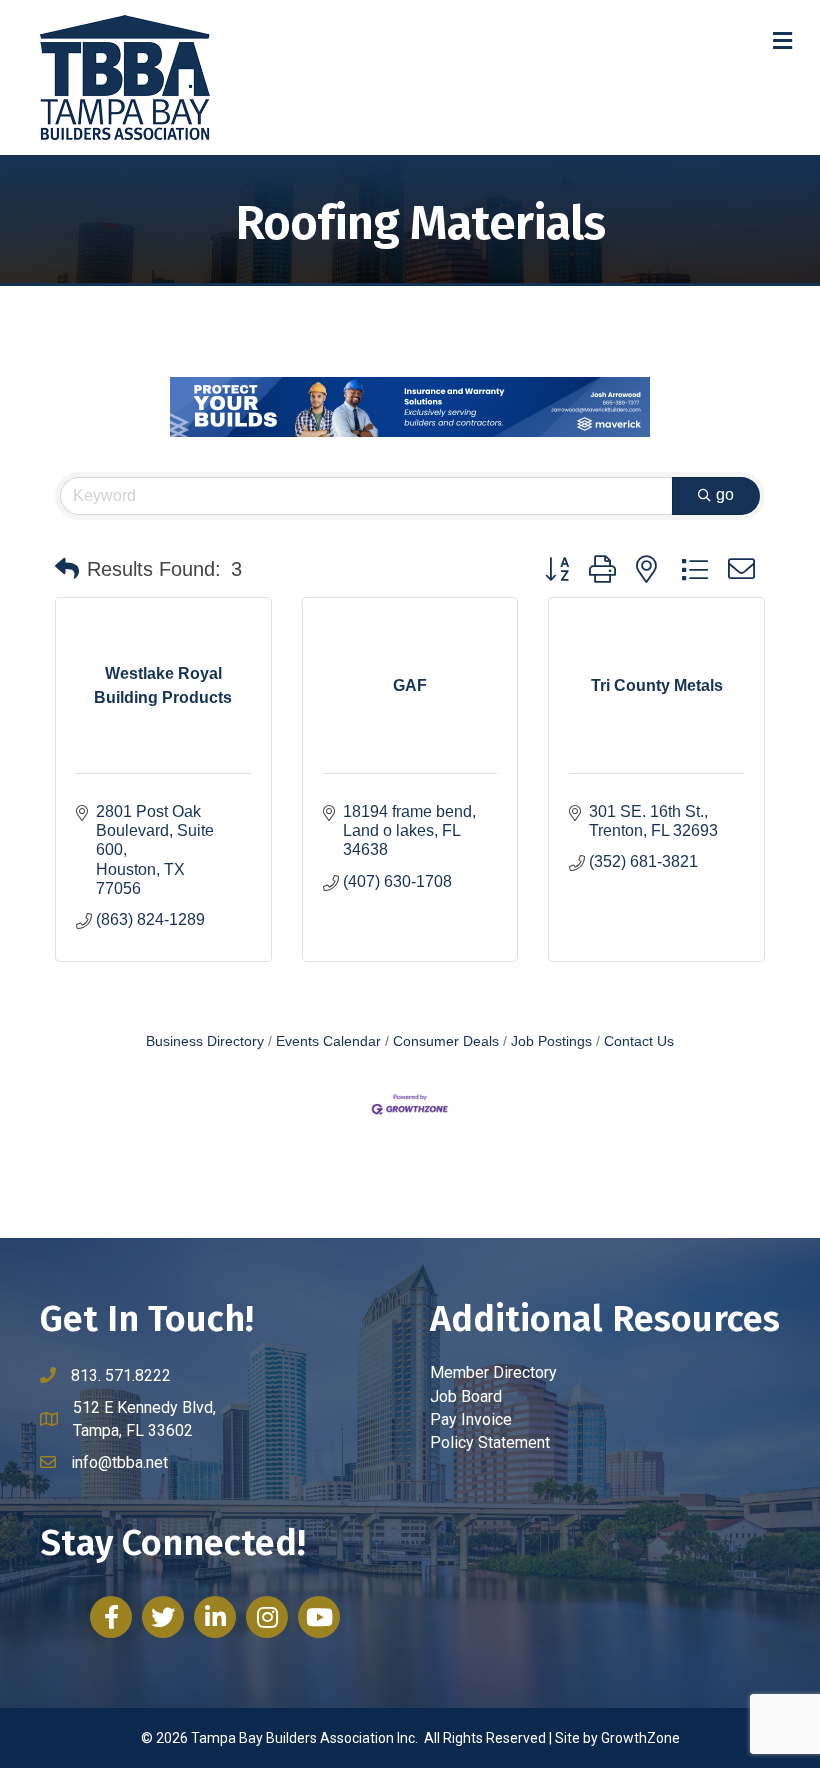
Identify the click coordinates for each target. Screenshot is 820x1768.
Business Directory (205, 1041)
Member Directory (493, 1372)
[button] (67, 569)
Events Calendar (328, 1041)
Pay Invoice (471, 1419)
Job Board (466, 1396)
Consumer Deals (446, 1041)
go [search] (725, 494)
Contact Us (639, 1041)
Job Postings (551, 1041)
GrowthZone (640, 1738)
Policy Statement (490, 1442)
